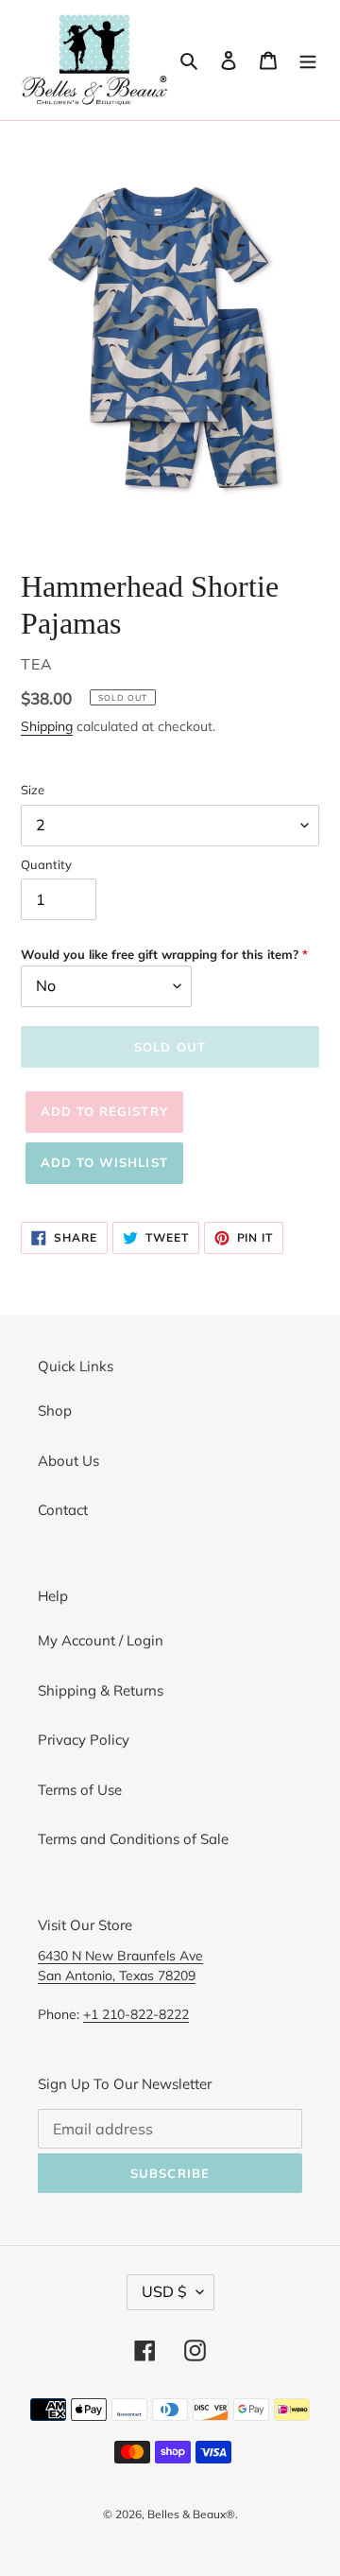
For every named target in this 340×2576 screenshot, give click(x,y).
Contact (63, 1510)
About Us (68, 1461)
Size (33, 790)
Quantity (46, 864)
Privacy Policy (84, 1740)
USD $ (164, 2291)
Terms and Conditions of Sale (133, 1839)
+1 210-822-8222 (136, 2014)
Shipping (47, 726)
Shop (55, 1410)
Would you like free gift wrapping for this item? (160, 954)
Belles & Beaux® (191, 2514)
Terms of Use (80, 1790)
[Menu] (308, 60)
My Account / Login (101, 1640)
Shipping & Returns (101, 1690)
